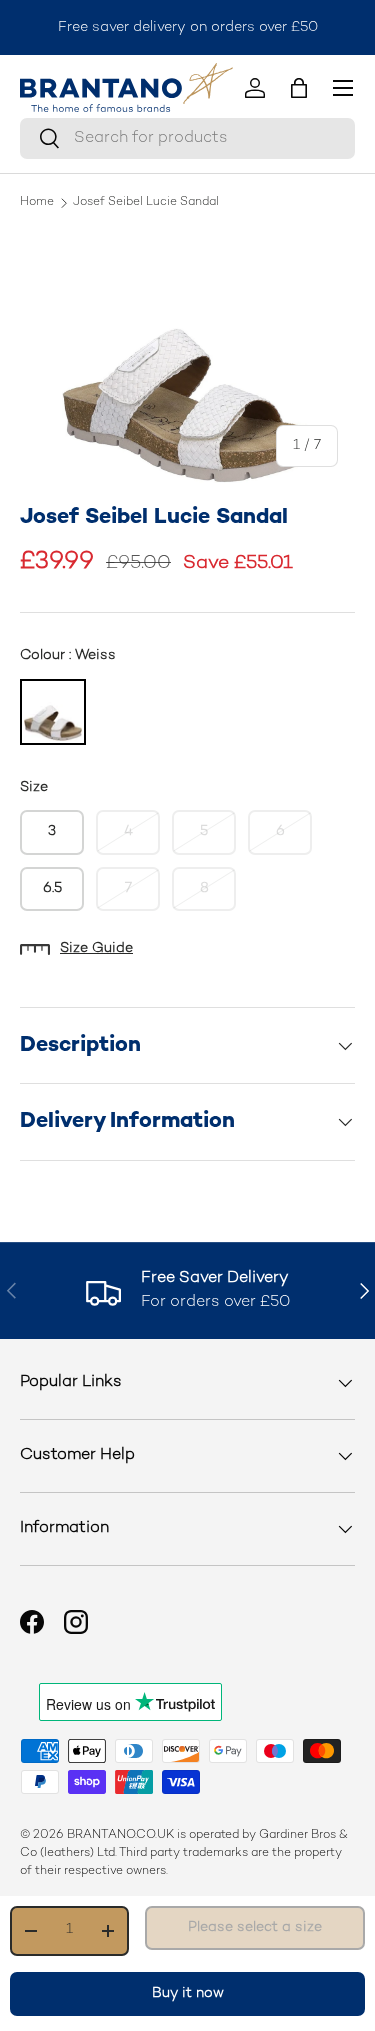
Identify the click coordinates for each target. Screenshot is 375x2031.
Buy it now (188, 1993)
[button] (299, 88)
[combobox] (187, 138)
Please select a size (255, 1927)
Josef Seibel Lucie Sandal (146, 203)
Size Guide (96, 948)
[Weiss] (53, 712)
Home (37, 203)
